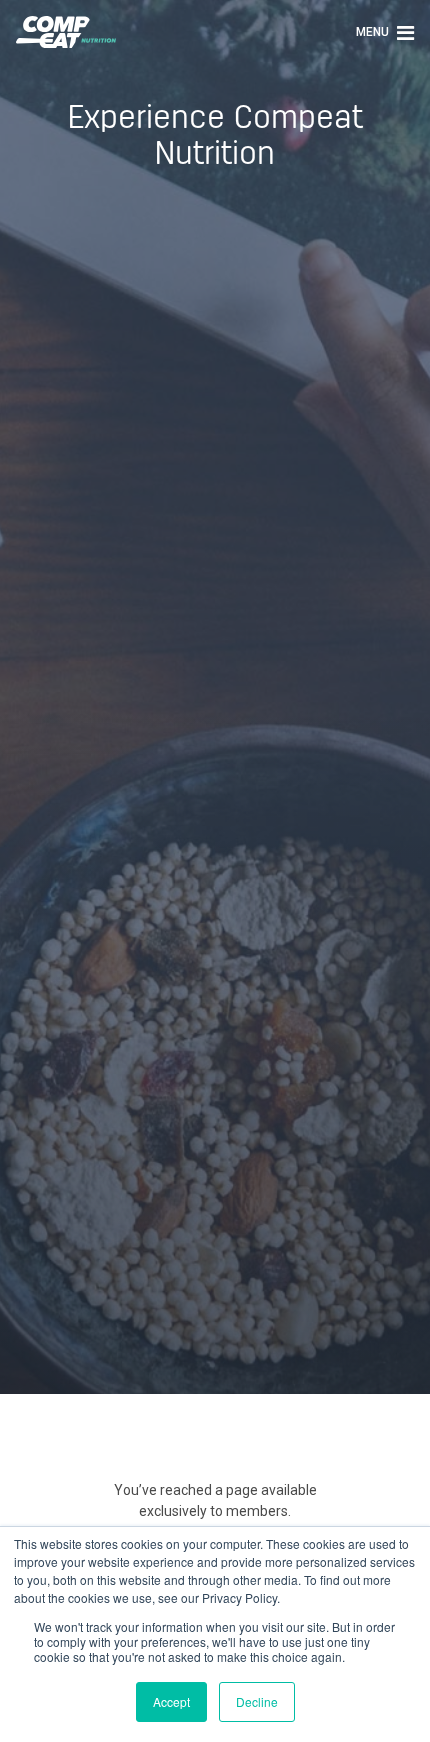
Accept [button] (171, 1701)
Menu (374, 32)
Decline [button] (257, 1701)
